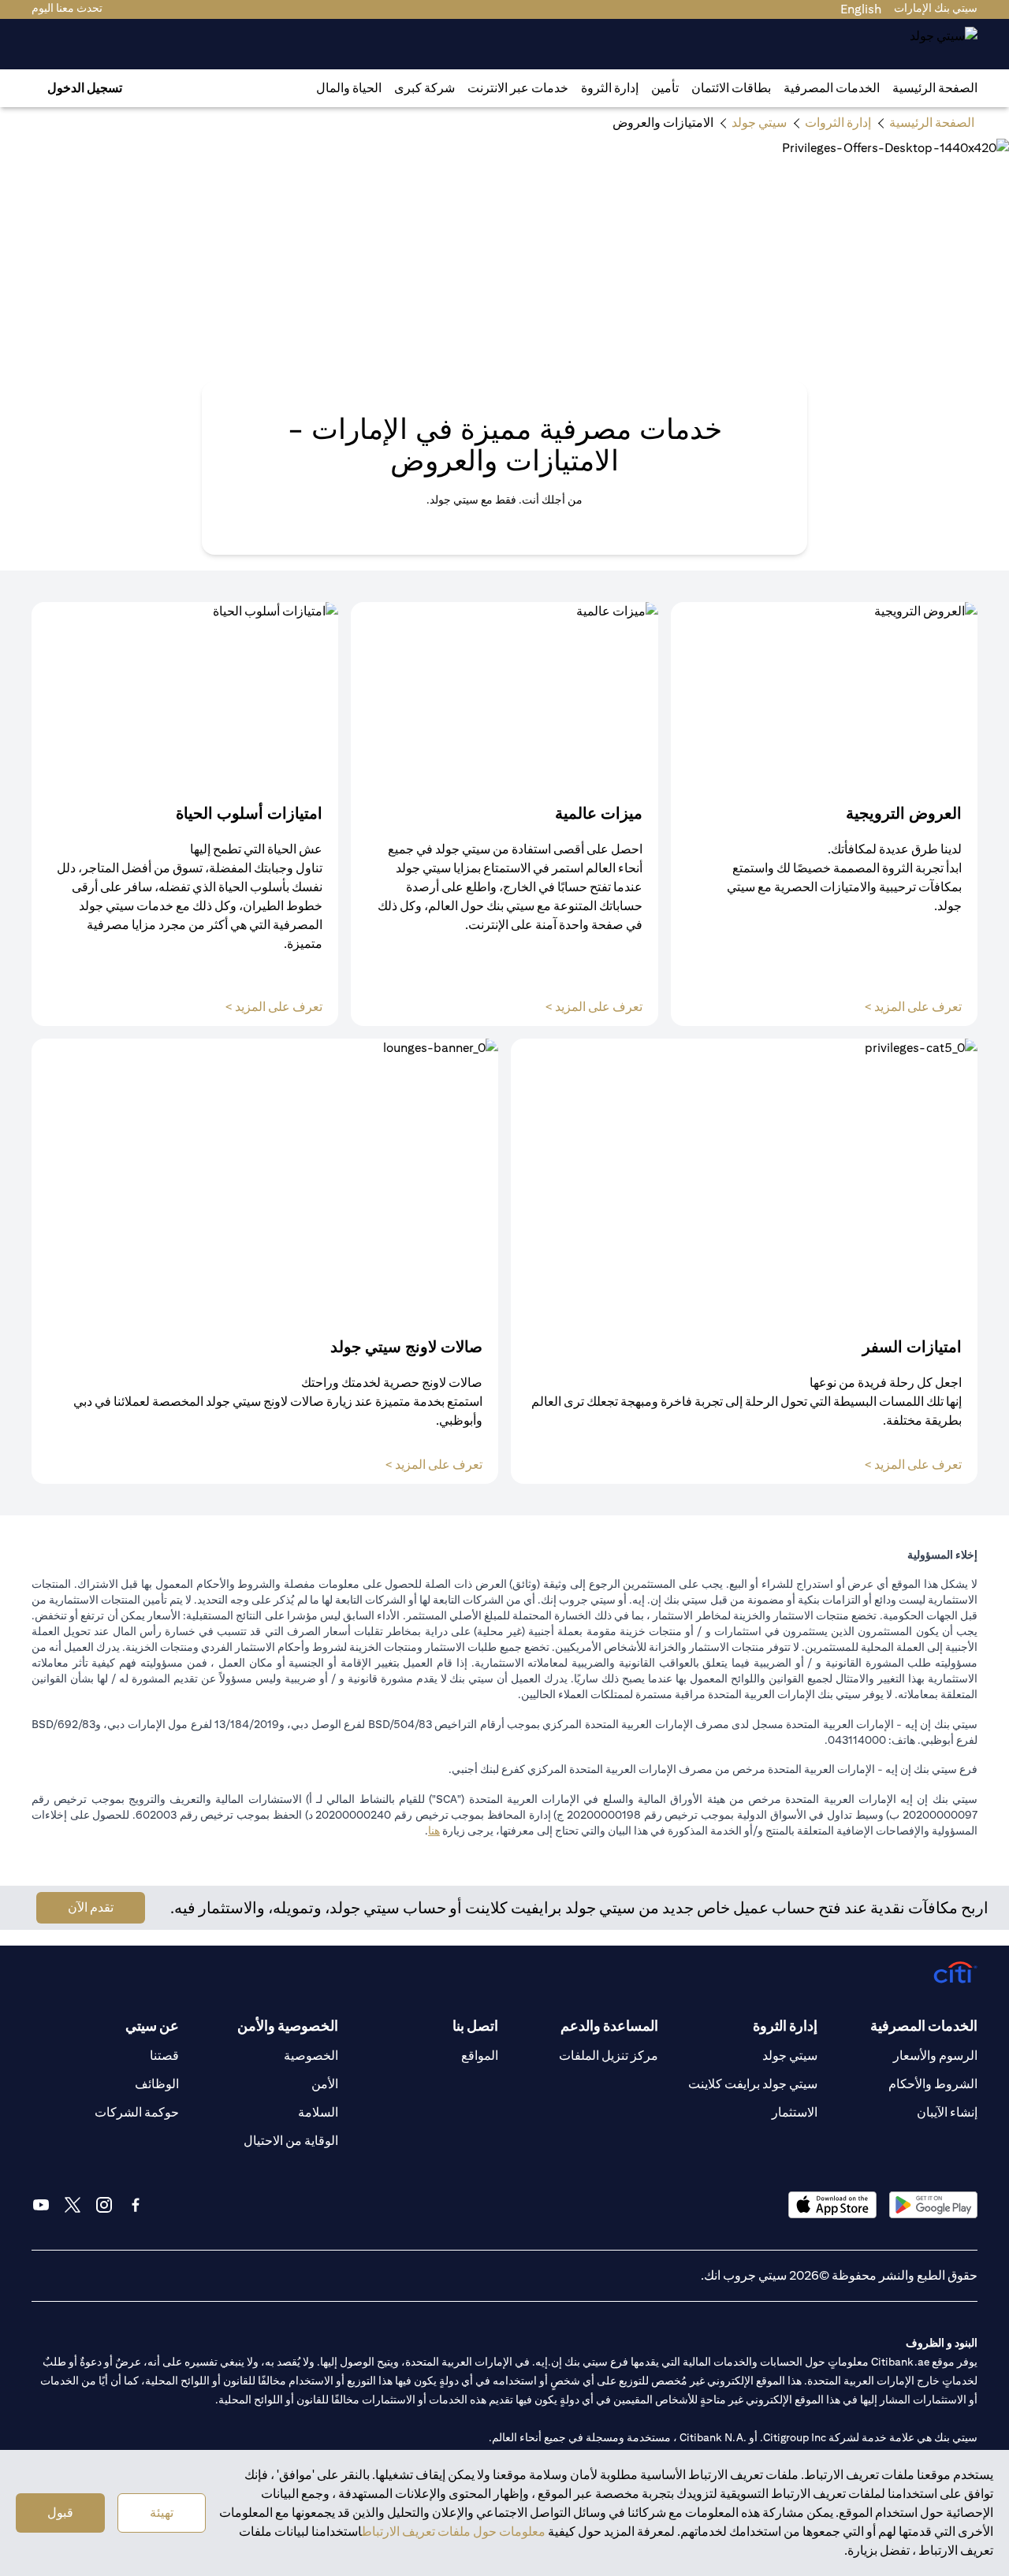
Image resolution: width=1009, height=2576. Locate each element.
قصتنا (164, 2056)
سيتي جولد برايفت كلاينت (753, 2084)
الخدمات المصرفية (832, 88)
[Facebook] (136, 2205)
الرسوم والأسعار (935, 2056)
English (861, 9)
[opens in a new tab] (933, 2204)
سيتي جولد (790, 2056)
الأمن (325, 2084)
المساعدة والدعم (609, 2026)
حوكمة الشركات (137, 2112)
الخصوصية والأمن (288, 2026)
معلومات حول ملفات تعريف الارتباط (454, 2531)
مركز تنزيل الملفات (609, 2056)
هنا (434, 1831)
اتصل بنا (475, 2026)
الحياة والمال (349, 88)
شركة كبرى (424, 88)
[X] (73, 2205)
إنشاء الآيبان (947, 2112)
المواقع (480, 2056)
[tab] (832, 88)
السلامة (318, 2112)
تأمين (665, 88)
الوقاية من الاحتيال (291, 2141)
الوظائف (157, 2084)
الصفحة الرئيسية (935, 88)
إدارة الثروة (610, 88)
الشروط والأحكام (933, 2084)
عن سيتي (152, 2026)
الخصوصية (311, 2056)
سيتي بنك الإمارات (936, 8)
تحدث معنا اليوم (67, 8)
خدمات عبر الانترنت (518, 88)
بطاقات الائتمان (731, 88)
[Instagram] (104, 2205)
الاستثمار (795, 2112)
